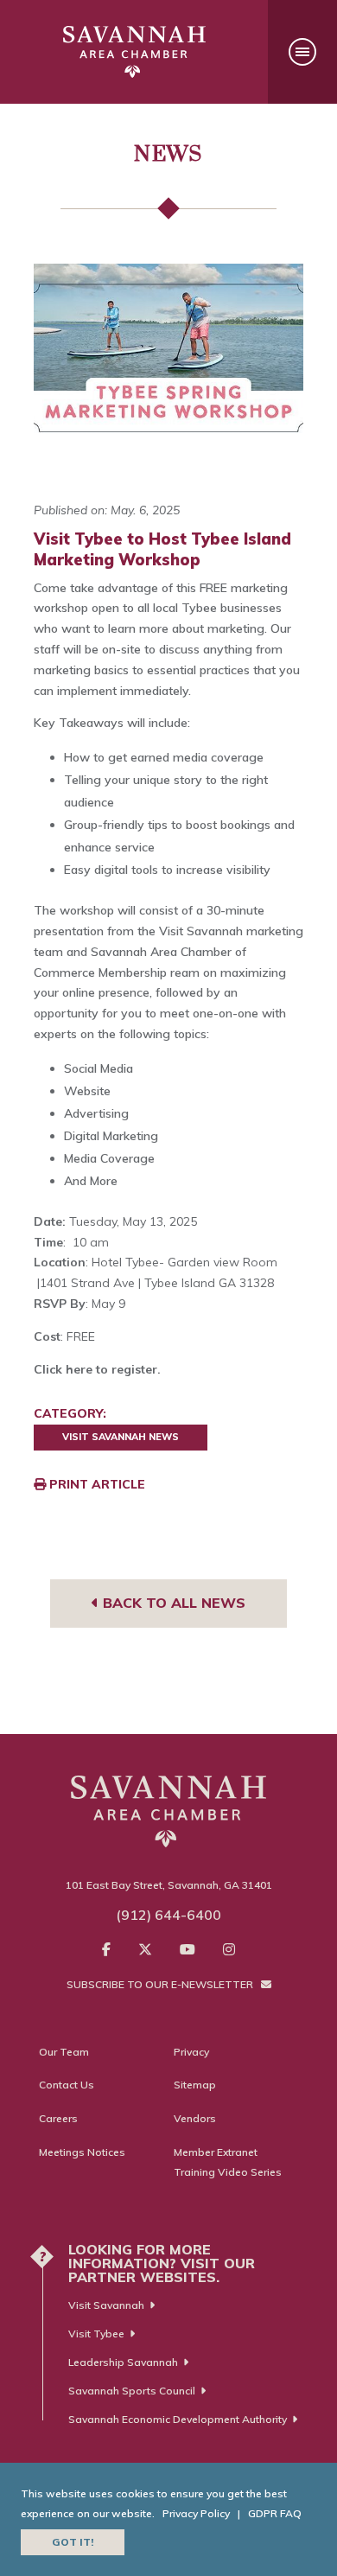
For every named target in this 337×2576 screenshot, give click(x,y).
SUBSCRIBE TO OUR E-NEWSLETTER (161, 1984)
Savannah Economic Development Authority (178, 2419)
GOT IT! (73, 2542)
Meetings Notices (82, 2152)
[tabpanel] (168, 357)
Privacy (191, 2052)
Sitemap (195, 2085)
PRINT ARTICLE (95, 1484)
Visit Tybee (96, 2334)
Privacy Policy (196, 2513)
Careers (58, 2118)
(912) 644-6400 (168, 1915)
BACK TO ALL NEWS (172, 1603)
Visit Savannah (106, 2305)
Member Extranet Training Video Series (228, 2162)
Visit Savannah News (121, 1437)
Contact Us (67, 2085)
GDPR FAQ (275, 2513)
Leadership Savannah (123, 2362)
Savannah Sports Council (132, 2391)
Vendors (195, 2118)
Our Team (64, 2052)
